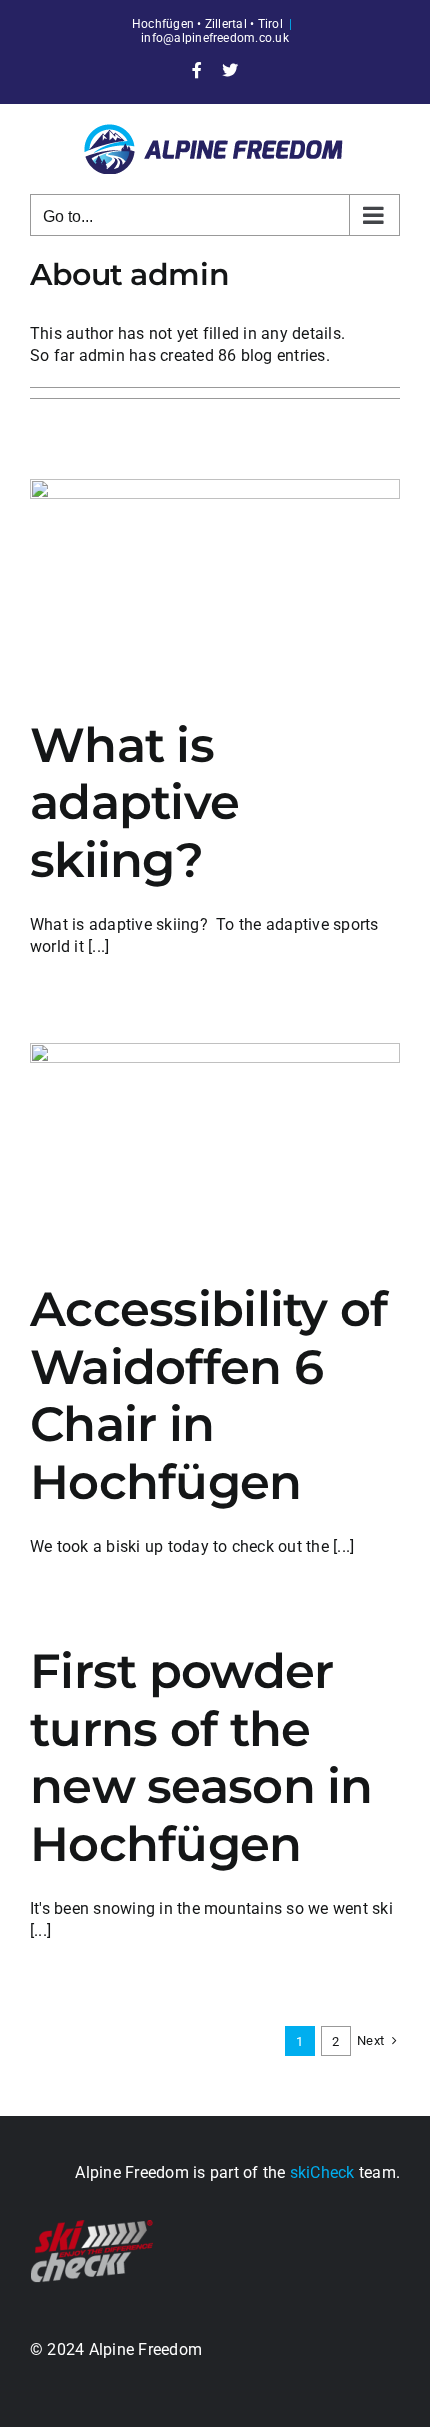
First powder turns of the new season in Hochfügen (201, 1757)
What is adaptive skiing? (134, 802)
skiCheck (322, 2172)
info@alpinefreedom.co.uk (215, 38)
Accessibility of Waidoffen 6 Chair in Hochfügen (208, 1395)
